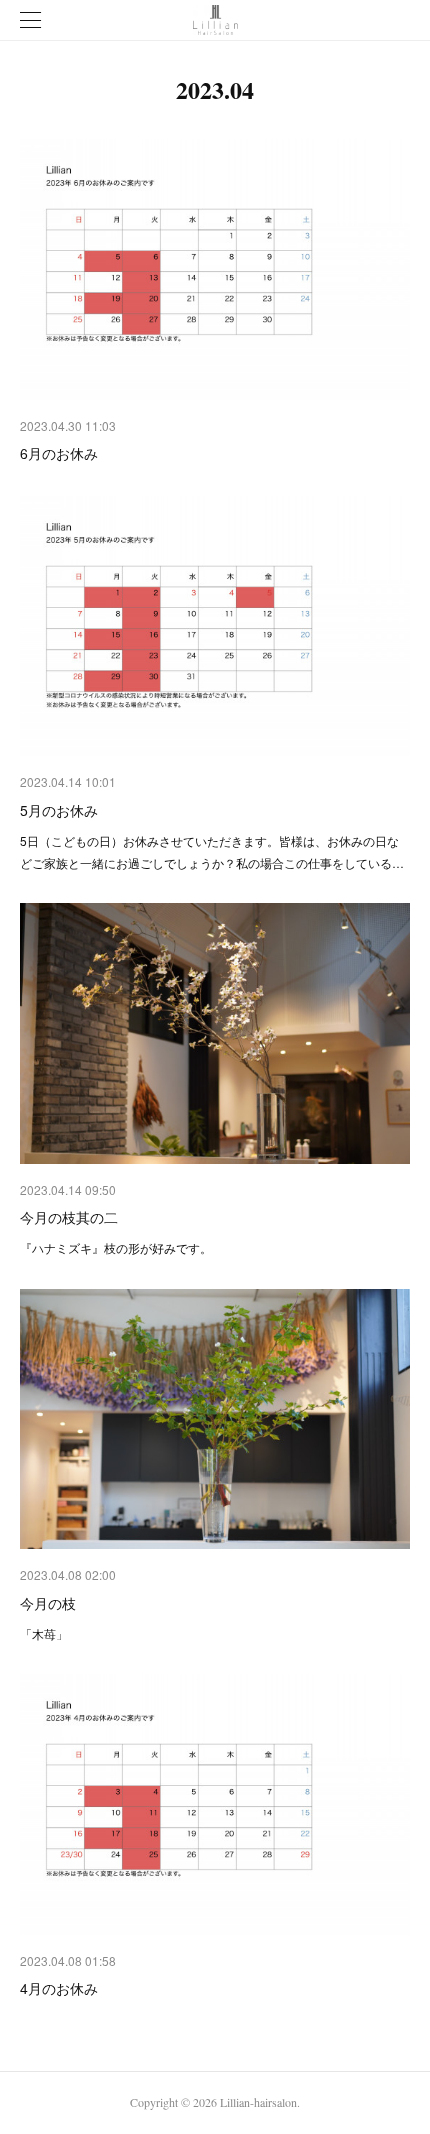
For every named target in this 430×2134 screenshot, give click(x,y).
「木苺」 (44, 1633)
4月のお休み (59, 1988)
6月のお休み (59, 453)
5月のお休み (59, 810)
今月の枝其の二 (69, 1217)
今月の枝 (48, 1603)
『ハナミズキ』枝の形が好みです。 (116, 1247)
